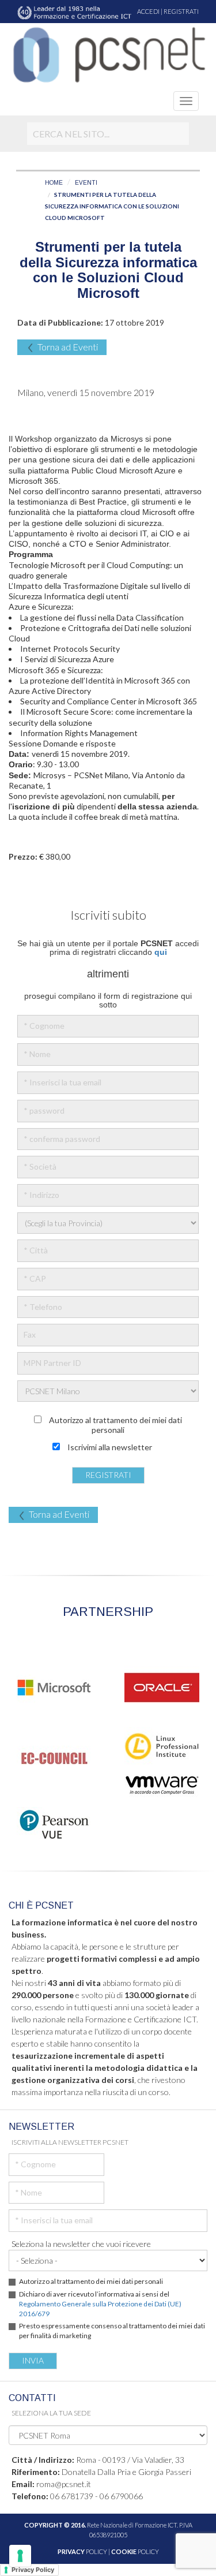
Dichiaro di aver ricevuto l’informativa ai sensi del (100, 2304)
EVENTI (86, 183)
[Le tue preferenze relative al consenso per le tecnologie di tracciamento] (20, 2556)
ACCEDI (148, 11)
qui (161, 952)
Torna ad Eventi (68, 347)
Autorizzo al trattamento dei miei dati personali (91, 2281)
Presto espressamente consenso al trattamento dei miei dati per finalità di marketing (112, 2331)
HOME (54, 183)
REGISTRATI (181, 11)
